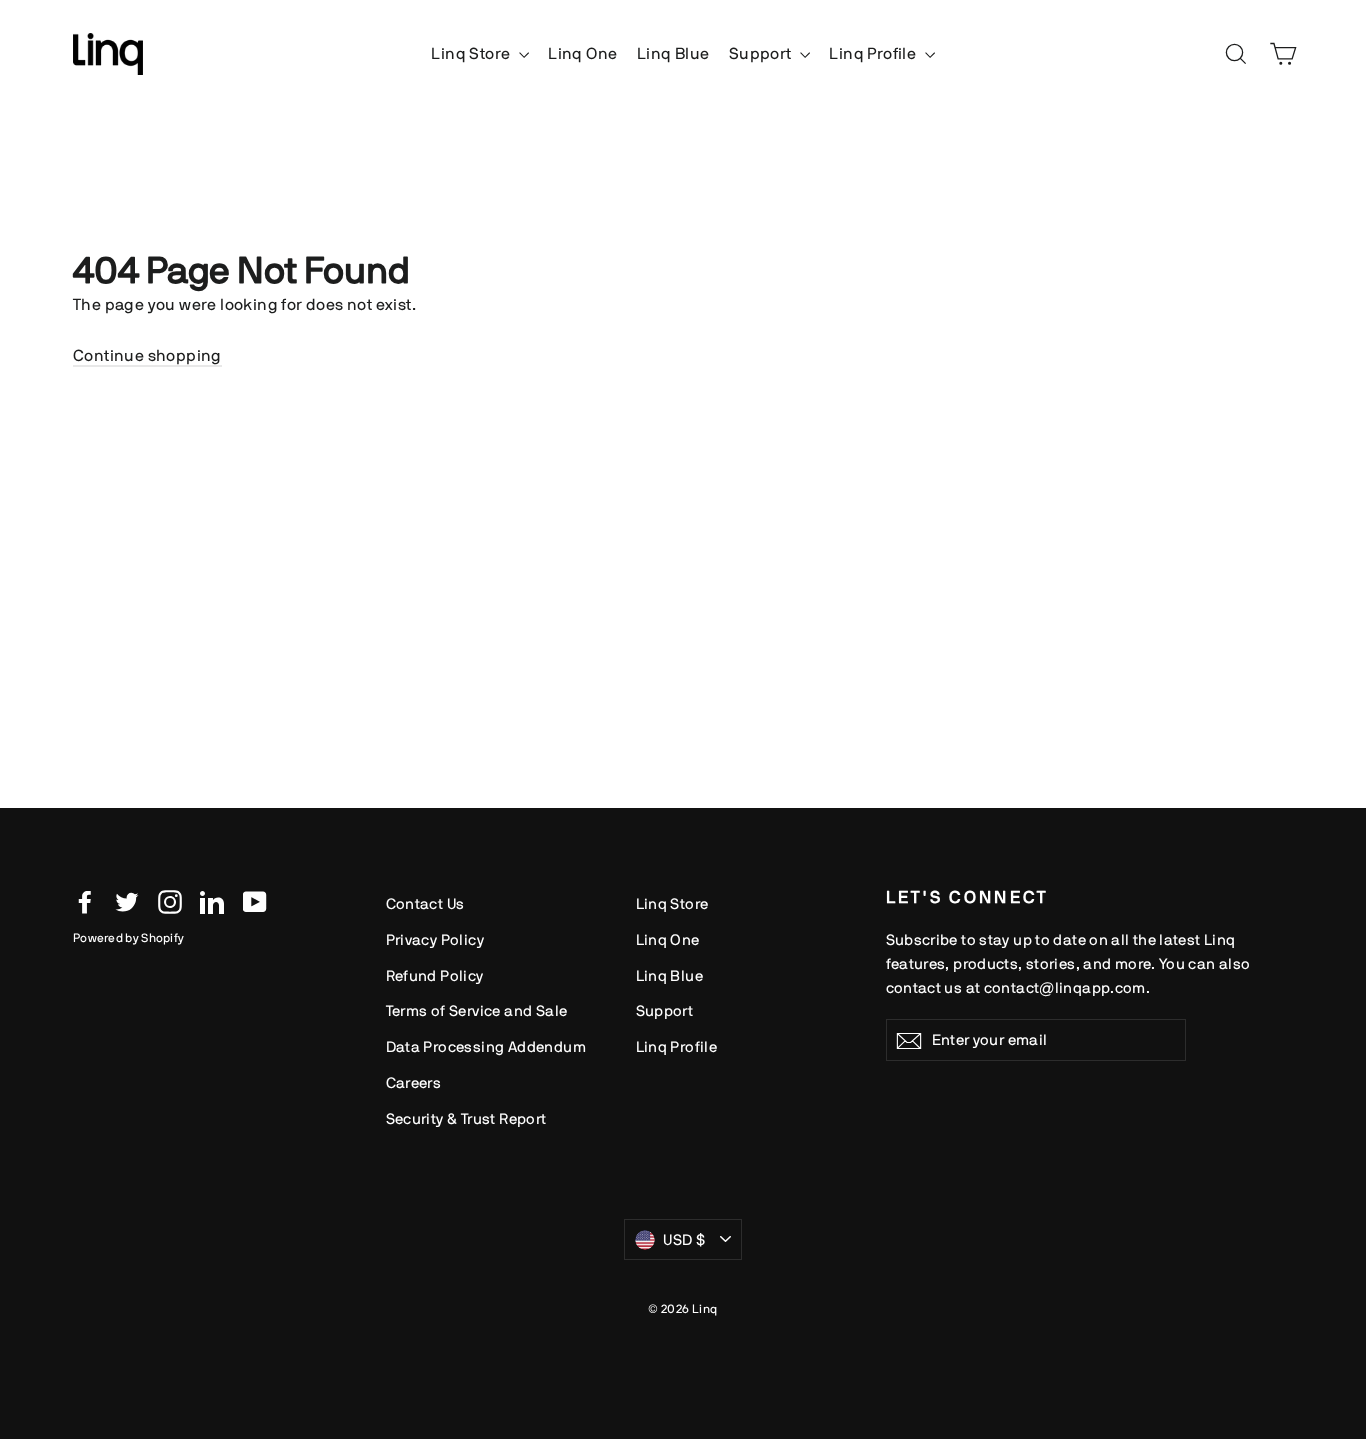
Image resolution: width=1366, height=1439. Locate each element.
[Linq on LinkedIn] (212, 901)
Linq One (582, 53)
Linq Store (472, 53)
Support (762, 53)
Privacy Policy (435, 939)
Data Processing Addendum (486, 1046)
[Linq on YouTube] (255, 901)
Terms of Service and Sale (477, 1010)
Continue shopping (147, 355)
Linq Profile (874, 53)
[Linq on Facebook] (85, 901)
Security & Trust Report (466, 1118)
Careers (414, 1082)
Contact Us (425, 903)
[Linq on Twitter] (127, 901)
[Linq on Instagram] (170, 901)
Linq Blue (673, 53)
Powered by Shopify (128, 938)
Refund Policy (435, 975)
